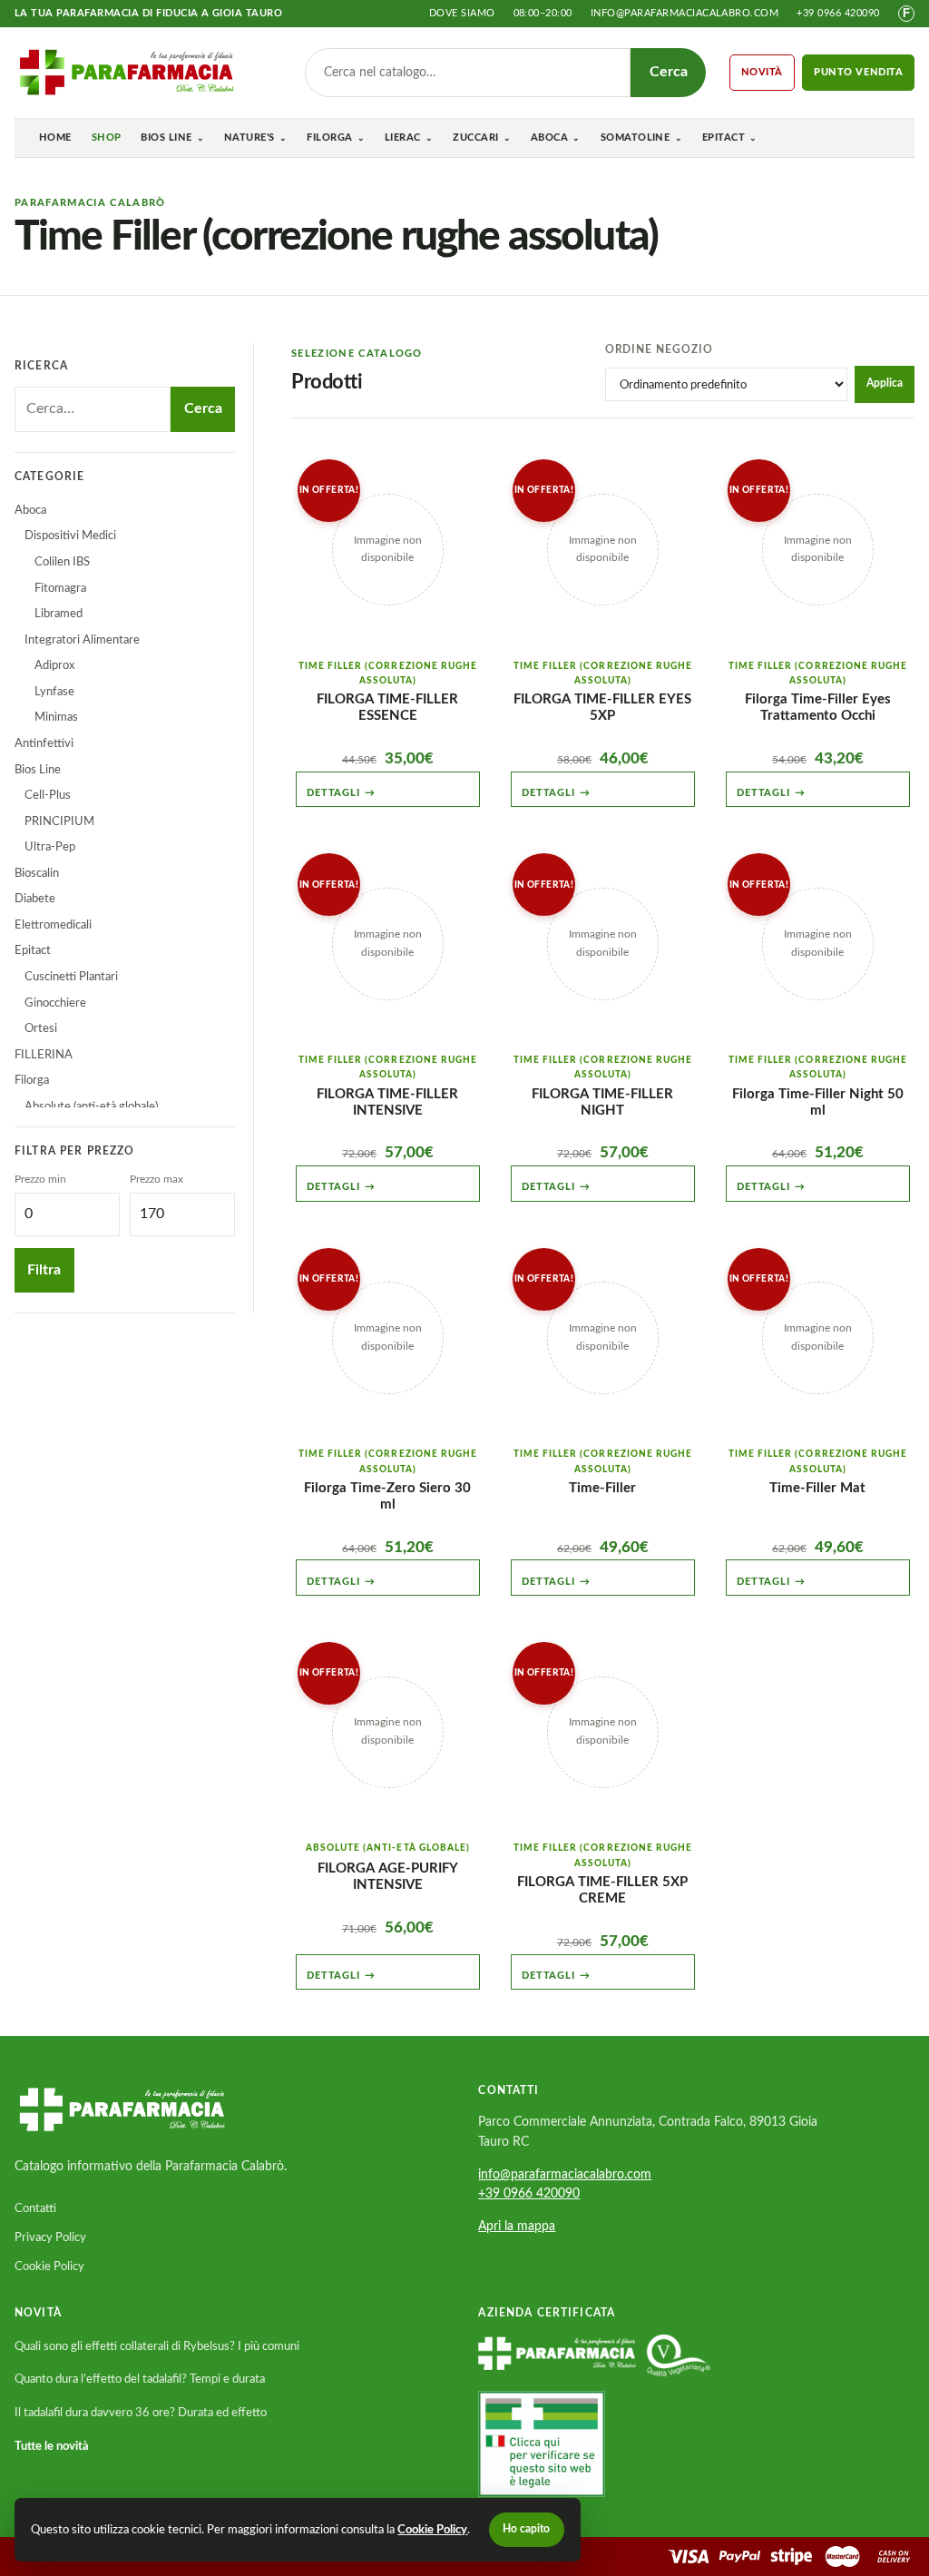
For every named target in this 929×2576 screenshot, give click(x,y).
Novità (763, 72)
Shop (107, 138)
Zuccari (475, 138)
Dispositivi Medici (70, 536)
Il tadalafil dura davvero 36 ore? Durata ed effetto (141, 2413)
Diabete (35, 899)
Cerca (669, 72)
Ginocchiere (55, 1003)
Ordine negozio (659, 350)
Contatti (35, 2208)
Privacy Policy (50, 2237)
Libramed (59, 614)
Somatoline (636, 138)
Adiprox (54, 665)
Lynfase (54, 692)
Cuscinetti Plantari (71, 977)
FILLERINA (44, 1055)
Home (55, 138)
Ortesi (41, 1028)
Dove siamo (462, 13)
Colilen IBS (62, 562)
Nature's (249, 138)
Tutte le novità (52, 2446)
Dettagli (341, 793)
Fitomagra (60, 588)
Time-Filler (602, 1488)
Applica (885, 383)
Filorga (329, 138)
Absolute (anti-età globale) (91, 1106)
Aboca (549, 138)
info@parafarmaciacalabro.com (685, 13)
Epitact (724, 138)
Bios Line (166, 138)
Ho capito (526, 2529)
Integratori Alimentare (82, 640)
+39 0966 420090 (838, 13)
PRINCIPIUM (59, 821)
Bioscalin (37, 873)
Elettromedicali (53, 925)
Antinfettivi (44, 743)
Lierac (403, 138)
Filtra (44, 1270)
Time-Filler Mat (817, 1488)
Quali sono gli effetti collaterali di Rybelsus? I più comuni (157, 2346)
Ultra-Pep (50, 847)
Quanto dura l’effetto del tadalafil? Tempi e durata (140, 2379)
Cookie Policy (49, 2266)
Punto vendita (859, 72)
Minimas (56, 717)
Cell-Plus (48, 795)
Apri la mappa (517, 2227)
